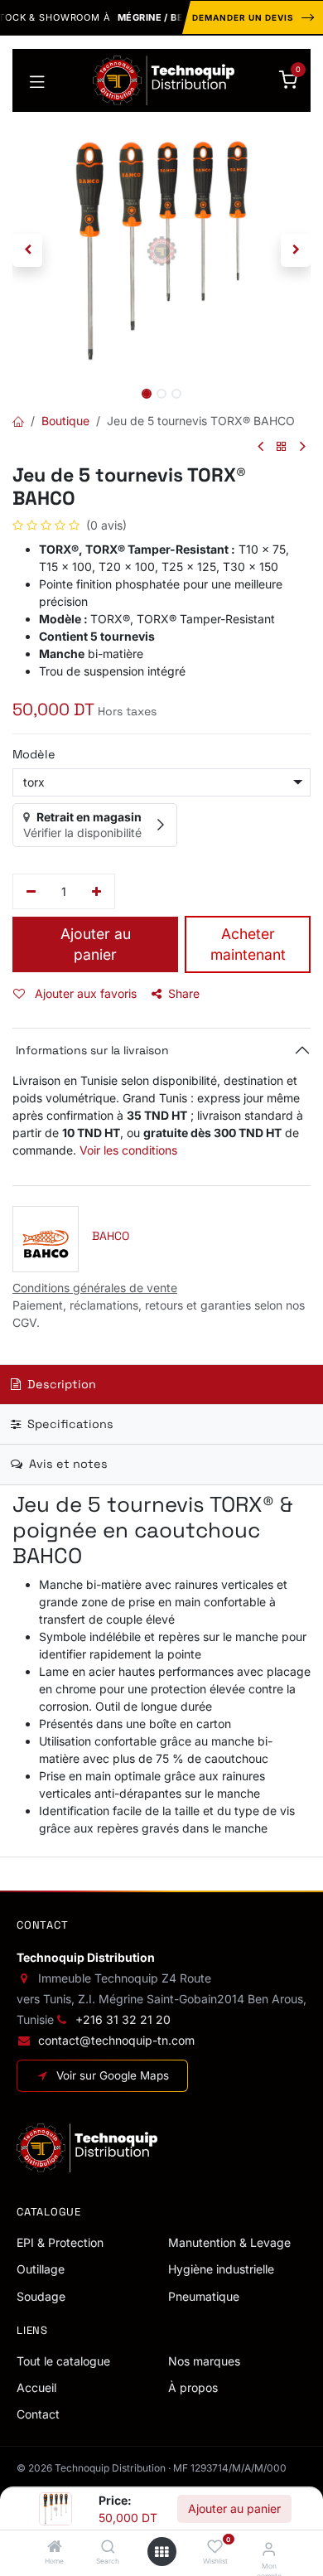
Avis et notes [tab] (67, 1464)
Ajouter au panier (234, 2508)
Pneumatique (204, 2296)
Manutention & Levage (229, 2242)
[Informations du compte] (269, 2549)
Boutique (65, 421)
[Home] (55, 2547)
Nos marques (204, 2361)
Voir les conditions (128, 1150)
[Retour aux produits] (282, 447)
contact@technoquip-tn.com (116, 2040)
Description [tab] (60, 1384)
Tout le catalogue (63, 2361)
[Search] (108, 2547)
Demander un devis (243, 17)
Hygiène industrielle (221, 2269)
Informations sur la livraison (91, 1050)
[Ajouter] (97, 892)
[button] (27, 250)
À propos (193, 2387)
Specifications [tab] (69, 1424)
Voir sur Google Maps (113, 2075)
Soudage (41, 2296)
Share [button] (184, 993)
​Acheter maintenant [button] (248, 944)
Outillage (41, 2269)
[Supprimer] (31, 892)
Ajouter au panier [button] (96, 944)
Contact (38, 2414)
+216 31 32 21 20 (123, 2019)
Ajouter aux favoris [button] (84, 993)
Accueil (36, 2387)
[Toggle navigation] (37, 80)
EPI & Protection (60, 2242)
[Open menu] (161, 2552)
